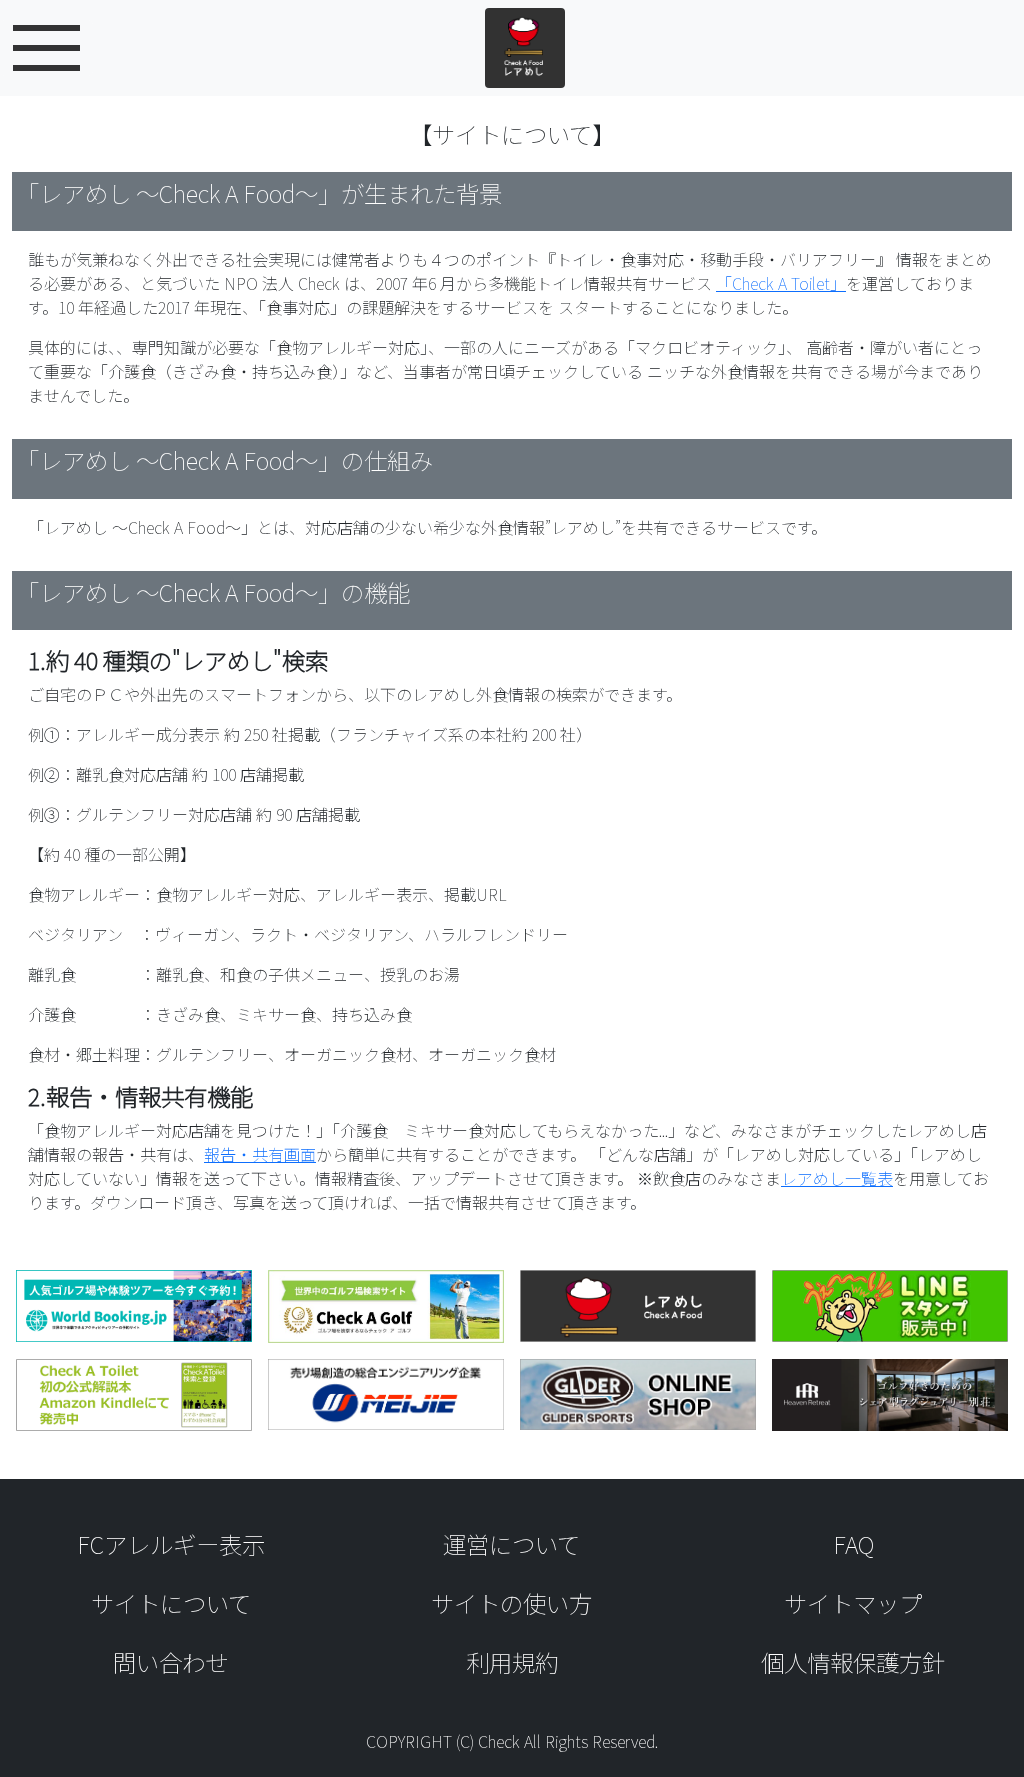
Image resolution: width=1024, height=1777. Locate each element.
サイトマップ (853, 1603)
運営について (511, 1544)
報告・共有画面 (260, 1154)
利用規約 (512, 1662)
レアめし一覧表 (837, 1178)
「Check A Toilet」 (781, 283)
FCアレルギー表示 (171, 1544)
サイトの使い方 (511, 1603)
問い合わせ (170, 1662)
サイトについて (171, 1603)
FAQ (853, 1544)
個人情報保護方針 (853, 1662)
